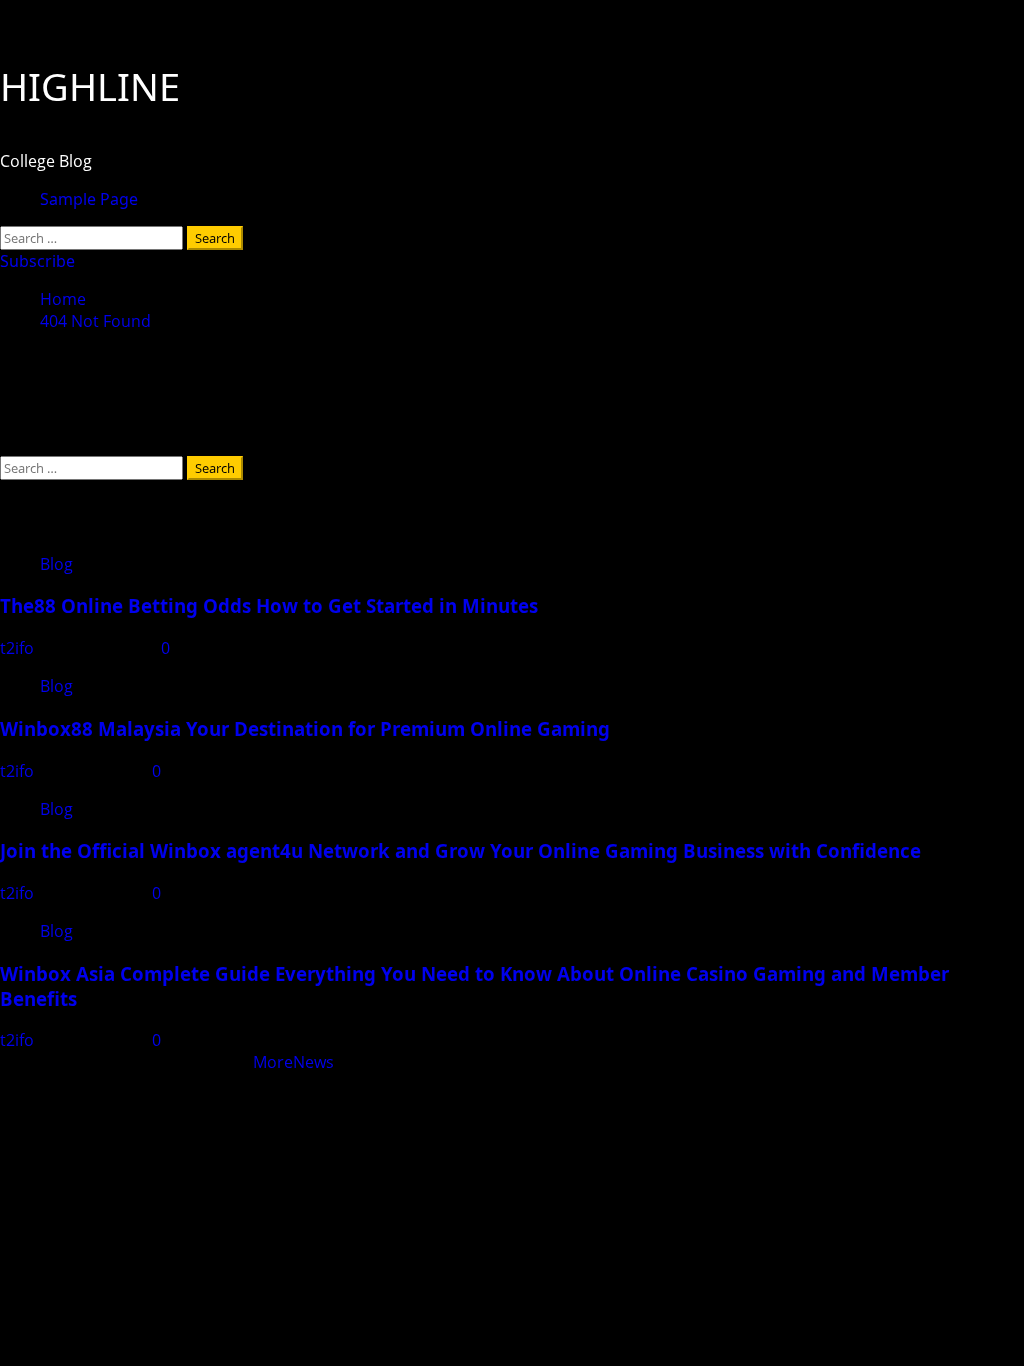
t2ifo (19, 648)
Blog (56, 564)
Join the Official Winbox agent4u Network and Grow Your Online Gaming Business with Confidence (460, 850)
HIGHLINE (90, 86)
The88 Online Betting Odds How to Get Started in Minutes (269, 605)
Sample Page (89, 199)
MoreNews (293, 1062)
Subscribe (37, 261)
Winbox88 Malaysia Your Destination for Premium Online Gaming (305, 728)
